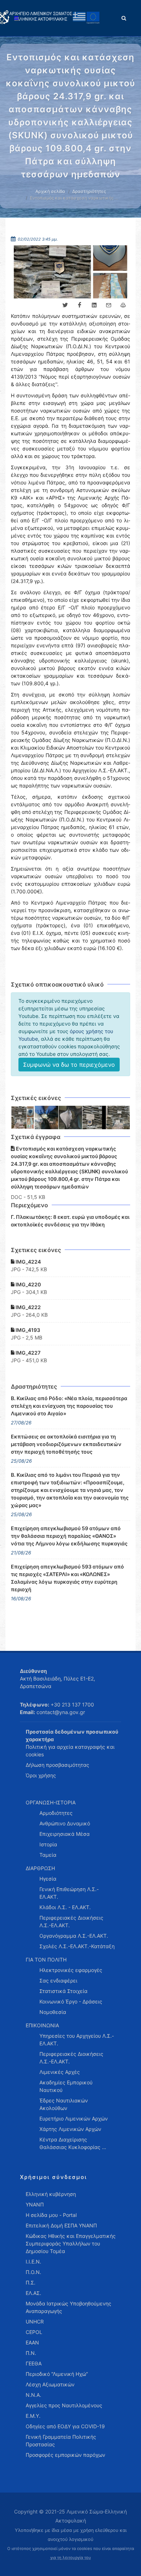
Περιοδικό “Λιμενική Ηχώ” (57, 2374)
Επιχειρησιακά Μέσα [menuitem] (65, 1834)
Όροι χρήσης (41, 1775)
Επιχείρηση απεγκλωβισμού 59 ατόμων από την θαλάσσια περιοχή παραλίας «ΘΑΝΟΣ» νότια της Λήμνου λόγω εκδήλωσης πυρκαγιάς (69, 1536)
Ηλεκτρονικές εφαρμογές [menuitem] (71, 1970)
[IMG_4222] (70, 1118)
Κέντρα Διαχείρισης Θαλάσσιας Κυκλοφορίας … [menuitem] (73, 2143)
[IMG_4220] (47, 1118)
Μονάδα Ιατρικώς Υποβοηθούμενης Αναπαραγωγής (69, 2307)
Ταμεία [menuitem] (48, 1855)
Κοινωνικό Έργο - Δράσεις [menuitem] (71, 2001)
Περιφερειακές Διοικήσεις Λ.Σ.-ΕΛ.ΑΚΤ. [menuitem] (71, 1921)
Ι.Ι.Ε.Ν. (33, 2262)
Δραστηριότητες (89, 191)
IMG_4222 (28, 1307)
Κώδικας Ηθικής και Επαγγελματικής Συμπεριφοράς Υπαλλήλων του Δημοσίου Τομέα (71, 2243)
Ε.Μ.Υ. (33, 2416)
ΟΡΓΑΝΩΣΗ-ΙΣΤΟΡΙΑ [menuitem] (51, 1802)
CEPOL (34, 2332)
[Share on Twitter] (65, 305)
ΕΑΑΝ (32, 2342)
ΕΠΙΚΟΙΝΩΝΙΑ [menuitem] (42, 2025)
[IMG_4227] (118, 1118)
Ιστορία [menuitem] (48, 1844)
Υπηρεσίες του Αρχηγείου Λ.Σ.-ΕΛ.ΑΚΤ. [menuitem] (77, 2040)
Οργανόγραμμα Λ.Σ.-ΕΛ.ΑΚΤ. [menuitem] (74, 1936)
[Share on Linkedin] (94, 305)
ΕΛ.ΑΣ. (33, 2293)
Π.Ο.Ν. (33, 2272)
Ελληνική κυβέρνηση (51, 2194)
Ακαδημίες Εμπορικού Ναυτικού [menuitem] (66, 2086)
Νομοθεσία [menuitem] (53, 2012)
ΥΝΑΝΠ (35, 2204)
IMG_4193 (27, 1330)
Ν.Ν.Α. (33, 2395)
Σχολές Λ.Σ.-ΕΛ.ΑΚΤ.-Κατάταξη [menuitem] (77, 1946)
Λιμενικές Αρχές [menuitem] (60, 2072)
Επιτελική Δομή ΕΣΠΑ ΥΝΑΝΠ (61, 2225)
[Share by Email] (108, 305)
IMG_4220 (28, 1284)
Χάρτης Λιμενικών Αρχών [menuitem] (70, 2129)
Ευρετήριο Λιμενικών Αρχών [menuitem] (74, 2118)
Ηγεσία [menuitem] (48, 1879)
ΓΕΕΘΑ (34, 2363)
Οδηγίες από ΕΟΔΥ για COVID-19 (65, 2426)
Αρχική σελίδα (50, 191)
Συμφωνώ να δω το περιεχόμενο (69, 1065)
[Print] (123, 305)
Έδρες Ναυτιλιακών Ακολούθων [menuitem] (64, 2104)
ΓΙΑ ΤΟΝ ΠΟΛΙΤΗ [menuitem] (46, 1960)
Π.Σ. (31, 2282)
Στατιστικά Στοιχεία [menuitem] (63, 1991)
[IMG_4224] (23, 1118)
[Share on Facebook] (80, 305)
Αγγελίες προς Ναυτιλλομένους (64, 2405)
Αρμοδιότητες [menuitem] (56, 1813)
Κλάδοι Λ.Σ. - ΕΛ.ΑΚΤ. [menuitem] (65, 1907)
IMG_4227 (27, 1353)
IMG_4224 (28, 1262)
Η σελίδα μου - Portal (51, 2215)
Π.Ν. (31, 2353)
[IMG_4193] (94, 1118)
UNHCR (35, 2322)
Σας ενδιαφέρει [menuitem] (58, 1980)
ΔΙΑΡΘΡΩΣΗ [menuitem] (40, 1868)
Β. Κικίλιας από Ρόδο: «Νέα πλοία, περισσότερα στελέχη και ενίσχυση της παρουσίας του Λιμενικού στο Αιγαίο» (69, 1406)
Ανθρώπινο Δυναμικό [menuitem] (65, 1823)
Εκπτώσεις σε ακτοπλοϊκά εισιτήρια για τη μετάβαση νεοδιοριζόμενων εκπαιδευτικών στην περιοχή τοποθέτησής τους (66, 1444)
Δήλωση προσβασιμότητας (57, 1765)
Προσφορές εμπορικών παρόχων (65, 2455)
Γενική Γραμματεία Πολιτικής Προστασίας (61, 2441)
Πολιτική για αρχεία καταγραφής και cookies (70, 1751)
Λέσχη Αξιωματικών (50, 2384)
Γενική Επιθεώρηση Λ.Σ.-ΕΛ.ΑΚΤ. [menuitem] (69, 1893)
